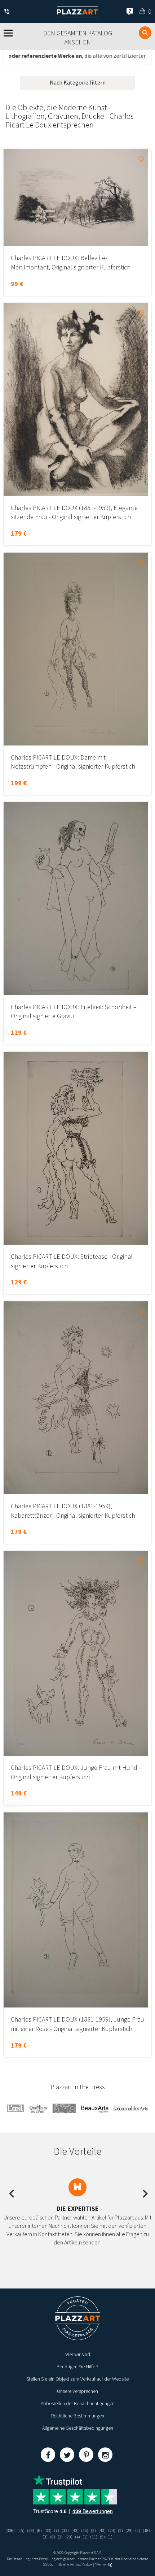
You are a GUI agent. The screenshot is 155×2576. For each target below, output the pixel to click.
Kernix (102, 2564)
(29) (31, 2530)
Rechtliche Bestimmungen (78, 2416)
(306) (10, 2530)
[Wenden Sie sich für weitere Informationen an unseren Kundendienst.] (8, 12)
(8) (53, 2537)
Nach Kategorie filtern (78, 82)
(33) (48, 2530)
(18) (146, 2530)
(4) (77, 2537)
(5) (102, 2537)
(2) (93, 2530)
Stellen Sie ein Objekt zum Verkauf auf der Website (77, 2379)
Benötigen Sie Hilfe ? (77, 2367)
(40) (75, 2530)
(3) (45, 2537)
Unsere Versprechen (77, 2391)
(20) (69, 2537)
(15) (21, 2530)
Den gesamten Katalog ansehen (78, 38)
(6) (39, 2530)
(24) (112, 2530)
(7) (57, 2530)
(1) (138, 2530)
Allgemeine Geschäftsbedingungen (78, 2428)
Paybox (87, 2564)
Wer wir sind (78, 2354)
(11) (94, 2537)
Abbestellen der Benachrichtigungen (78, 2403)
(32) (65, 2530)
